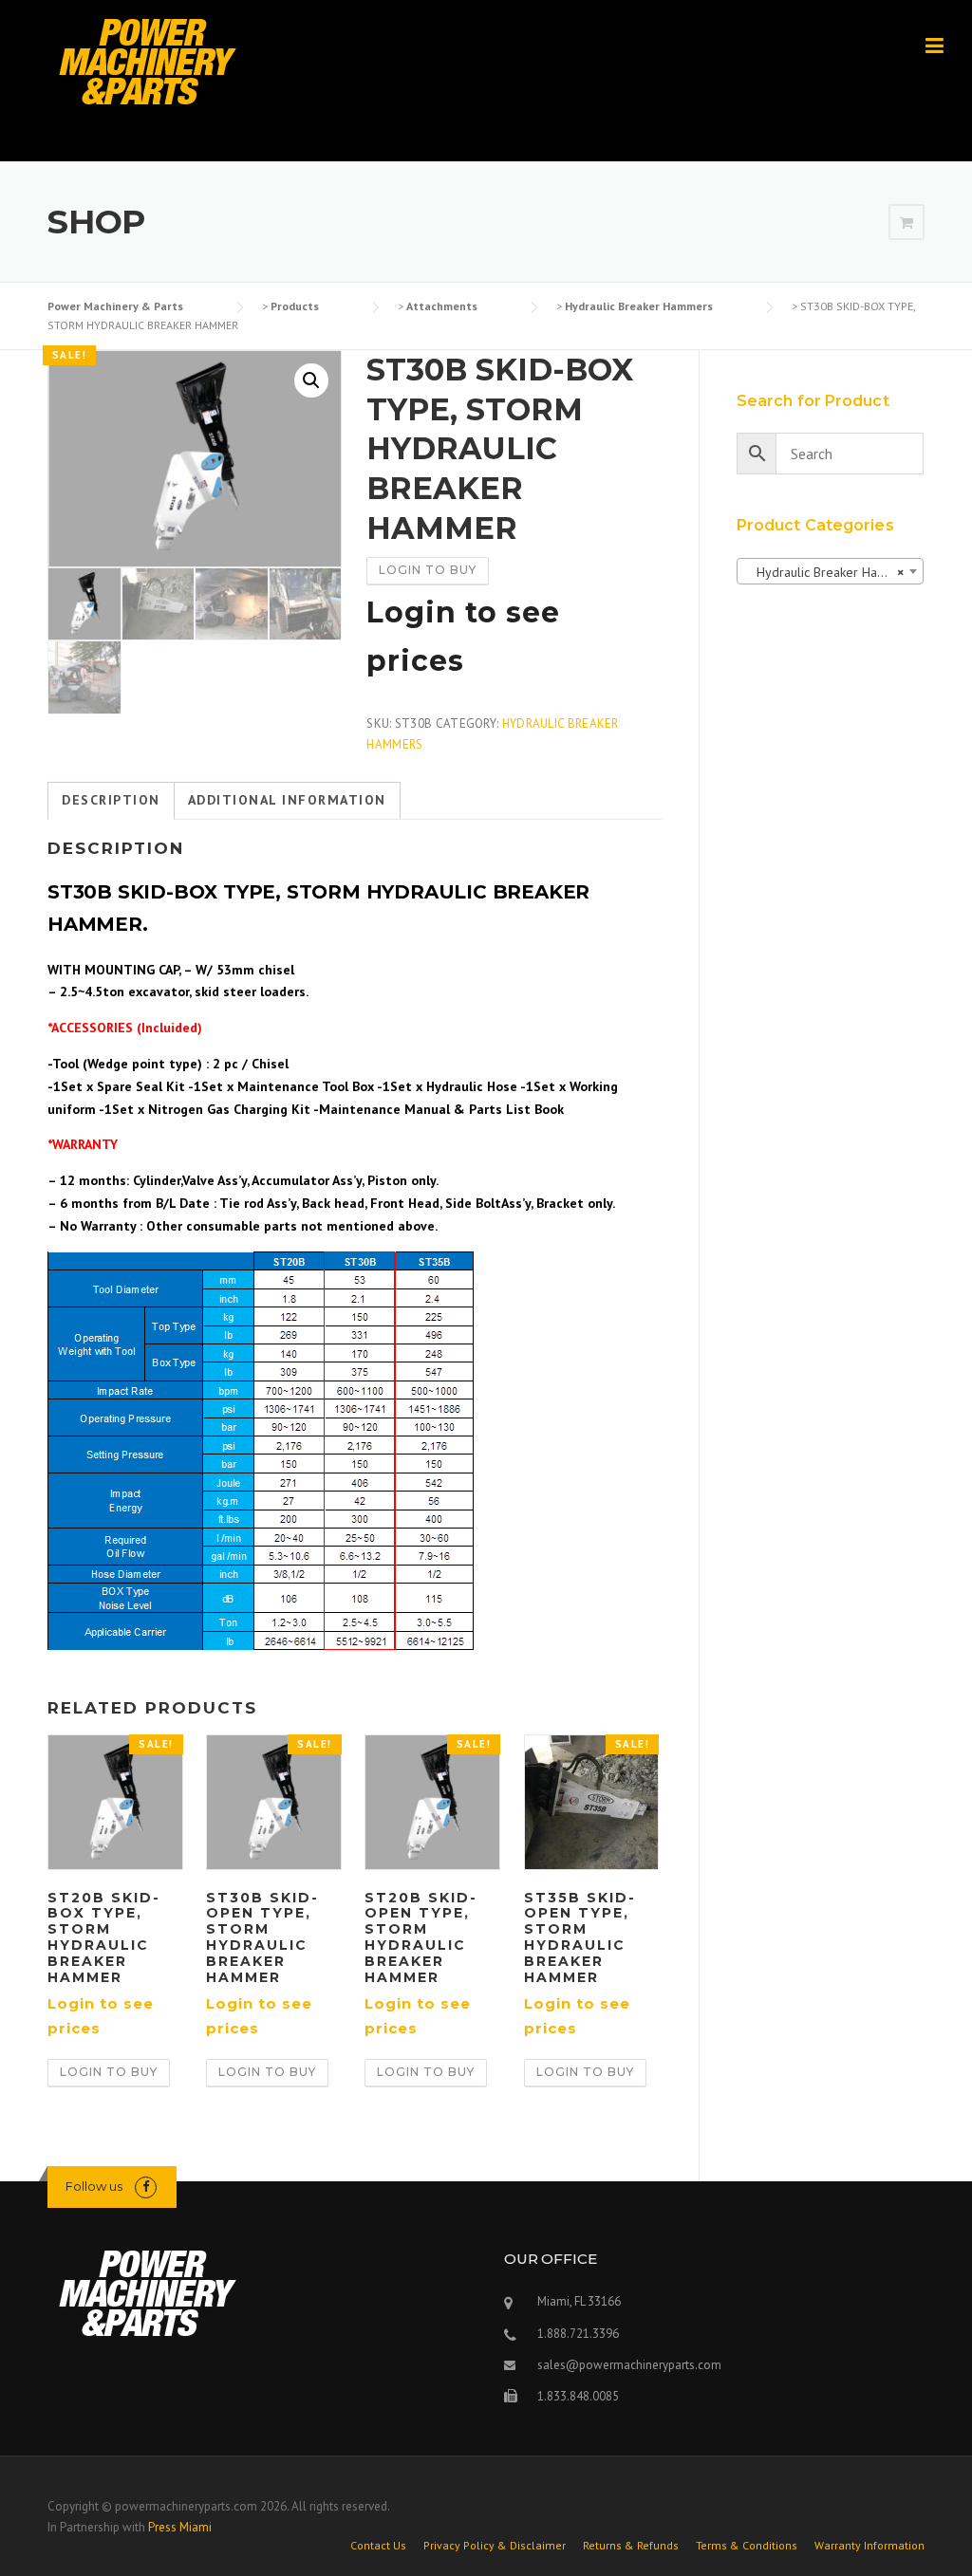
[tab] (111, 801)
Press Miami (180, 2527)
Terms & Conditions (747, 2546)
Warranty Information (869, 2546)
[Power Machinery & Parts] (147, 61)
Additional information (287, 800)
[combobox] (830, 571)
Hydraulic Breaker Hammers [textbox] (831, 572)
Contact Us (378, 2546)
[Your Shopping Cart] (907, 223)
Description (111, 800)
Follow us (94, 2186)
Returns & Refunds (631, 2546)
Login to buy (428, 570)
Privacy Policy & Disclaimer (495, 2546)
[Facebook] (146, 2187)
